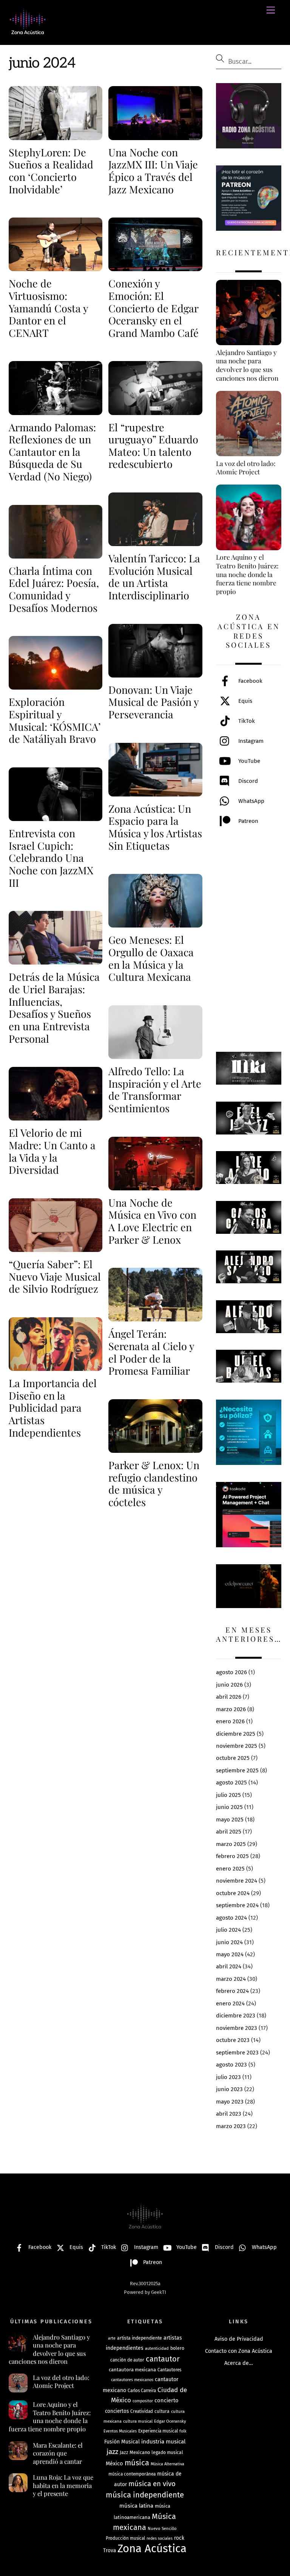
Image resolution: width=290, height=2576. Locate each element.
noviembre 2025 (237, 1746)
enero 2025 (230, 1869)
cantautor (163, 2359)
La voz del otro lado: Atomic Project (61, 2382)
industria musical (163, 2442)
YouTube (248, 761)
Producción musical (125, 2538)
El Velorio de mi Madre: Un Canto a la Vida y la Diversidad (52, 1151)
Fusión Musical (122, 2442)
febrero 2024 (232, 1991)
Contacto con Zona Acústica (239, 2351)
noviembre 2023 (237, 2028)
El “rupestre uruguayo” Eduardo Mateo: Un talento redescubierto (153, 446)
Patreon (248, 821)
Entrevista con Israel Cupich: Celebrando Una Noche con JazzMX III (51, 858)
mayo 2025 (230, 1820)
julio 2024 (228, 1930)
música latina (136, 2506)
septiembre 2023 (237, 2053)
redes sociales (160, 2538)
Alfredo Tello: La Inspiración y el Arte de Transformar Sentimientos (155, 1090)
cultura (162, 2411)
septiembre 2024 (237, 1905)
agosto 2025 (231, 1783)
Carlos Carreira (142, 2391)
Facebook (250, 681)
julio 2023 (228, 2077)
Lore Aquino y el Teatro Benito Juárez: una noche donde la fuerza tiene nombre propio (50, 2417)
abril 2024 (229, 1966)
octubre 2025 (233, 1758)
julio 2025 (228, 1795)
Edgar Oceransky (170, 2421)
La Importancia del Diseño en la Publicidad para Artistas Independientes (53, 1408)
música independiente (145, 2495)
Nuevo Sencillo (162, 2528)
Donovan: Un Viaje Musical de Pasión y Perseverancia (153, 702)
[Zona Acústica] (28, 31)
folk (183, 2431)
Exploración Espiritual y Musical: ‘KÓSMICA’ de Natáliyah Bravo (55, 720)
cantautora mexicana (132, 2370)
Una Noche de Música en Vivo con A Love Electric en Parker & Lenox (152, 1221)
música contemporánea (132, 2474)
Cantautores (169, 2370)
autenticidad (157, 2348)
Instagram (250, 741)
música (137, 2463)
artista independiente (140, 2338)
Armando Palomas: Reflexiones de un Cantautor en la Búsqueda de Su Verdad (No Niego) (52, 452)
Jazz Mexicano (135, 2452)
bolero (177, 2348)
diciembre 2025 (236, 1734)
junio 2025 (229, 1807)
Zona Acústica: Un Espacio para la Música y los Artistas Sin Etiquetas (155, 827)
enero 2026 (230, 1721)
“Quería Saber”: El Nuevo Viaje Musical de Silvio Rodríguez (55, 1276)
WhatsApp (251, 801)
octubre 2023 (233, 2040)
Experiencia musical (158, 2431)
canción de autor (127, 2360)
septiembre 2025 (237, 1770)
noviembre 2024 (237, 1881)
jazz (112, 2452)
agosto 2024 (231, 1918)
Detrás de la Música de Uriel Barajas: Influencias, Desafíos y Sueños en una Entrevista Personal (54, 1007)
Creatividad (142, 2411)
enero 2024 (230, 2003)
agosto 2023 (231, 2065)
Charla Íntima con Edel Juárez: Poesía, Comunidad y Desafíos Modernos (54, 589)
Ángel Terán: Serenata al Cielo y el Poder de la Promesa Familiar (151, 1352)
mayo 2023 (230, 2102)
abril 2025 (229, 1832)
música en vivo (152, 2484)
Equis (244, 701)
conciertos (117, 2411)
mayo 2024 (230, 1954)
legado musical (167, 2453)
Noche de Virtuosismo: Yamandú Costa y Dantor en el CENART (48, 308)
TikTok (246, 721)
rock (179, 2538)
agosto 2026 (231, 1672)
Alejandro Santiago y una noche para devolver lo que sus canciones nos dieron (49, 2349)
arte (112, 2338)
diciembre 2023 (236, 2016)
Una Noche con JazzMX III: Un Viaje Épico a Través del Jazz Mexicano (153, 171)
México (114, 2463)
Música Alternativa (167, 2464)
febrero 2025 (232, 1856)
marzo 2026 (231, 1709)
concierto (167, 2400)
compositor (143, 2401)
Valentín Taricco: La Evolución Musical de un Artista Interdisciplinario (154, 577)
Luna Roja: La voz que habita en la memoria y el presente (63, 2485)
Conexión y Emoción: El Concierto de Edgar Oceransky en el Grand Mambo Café (153, 308)
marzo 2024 (231, 1979)
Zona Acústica (152, 2549)
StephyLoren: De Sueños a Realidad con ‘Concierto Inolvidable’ (51, 171)
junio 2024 (229, 1942)
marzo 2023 (231, 2126)
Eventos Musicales (120, 2431)
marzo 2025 (231, 1844)
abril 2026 (229, 1697)
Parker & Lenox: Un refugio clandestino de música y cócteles (154, 1483)
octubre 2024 (233, 1893)
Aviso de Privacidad (239, 2339)
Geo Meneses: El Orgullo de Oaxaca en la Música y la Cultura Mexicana (151, 958)
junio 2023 (229, 2089)
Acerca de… (239, 2363)
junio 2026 (229, 1685)
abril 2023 (229, 2114)
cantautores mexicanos (132, 2380)
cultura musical (138, 2421)
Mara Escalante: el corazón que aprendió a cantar (58, 2453)
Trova (110, 2551)
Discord (247, 781)
